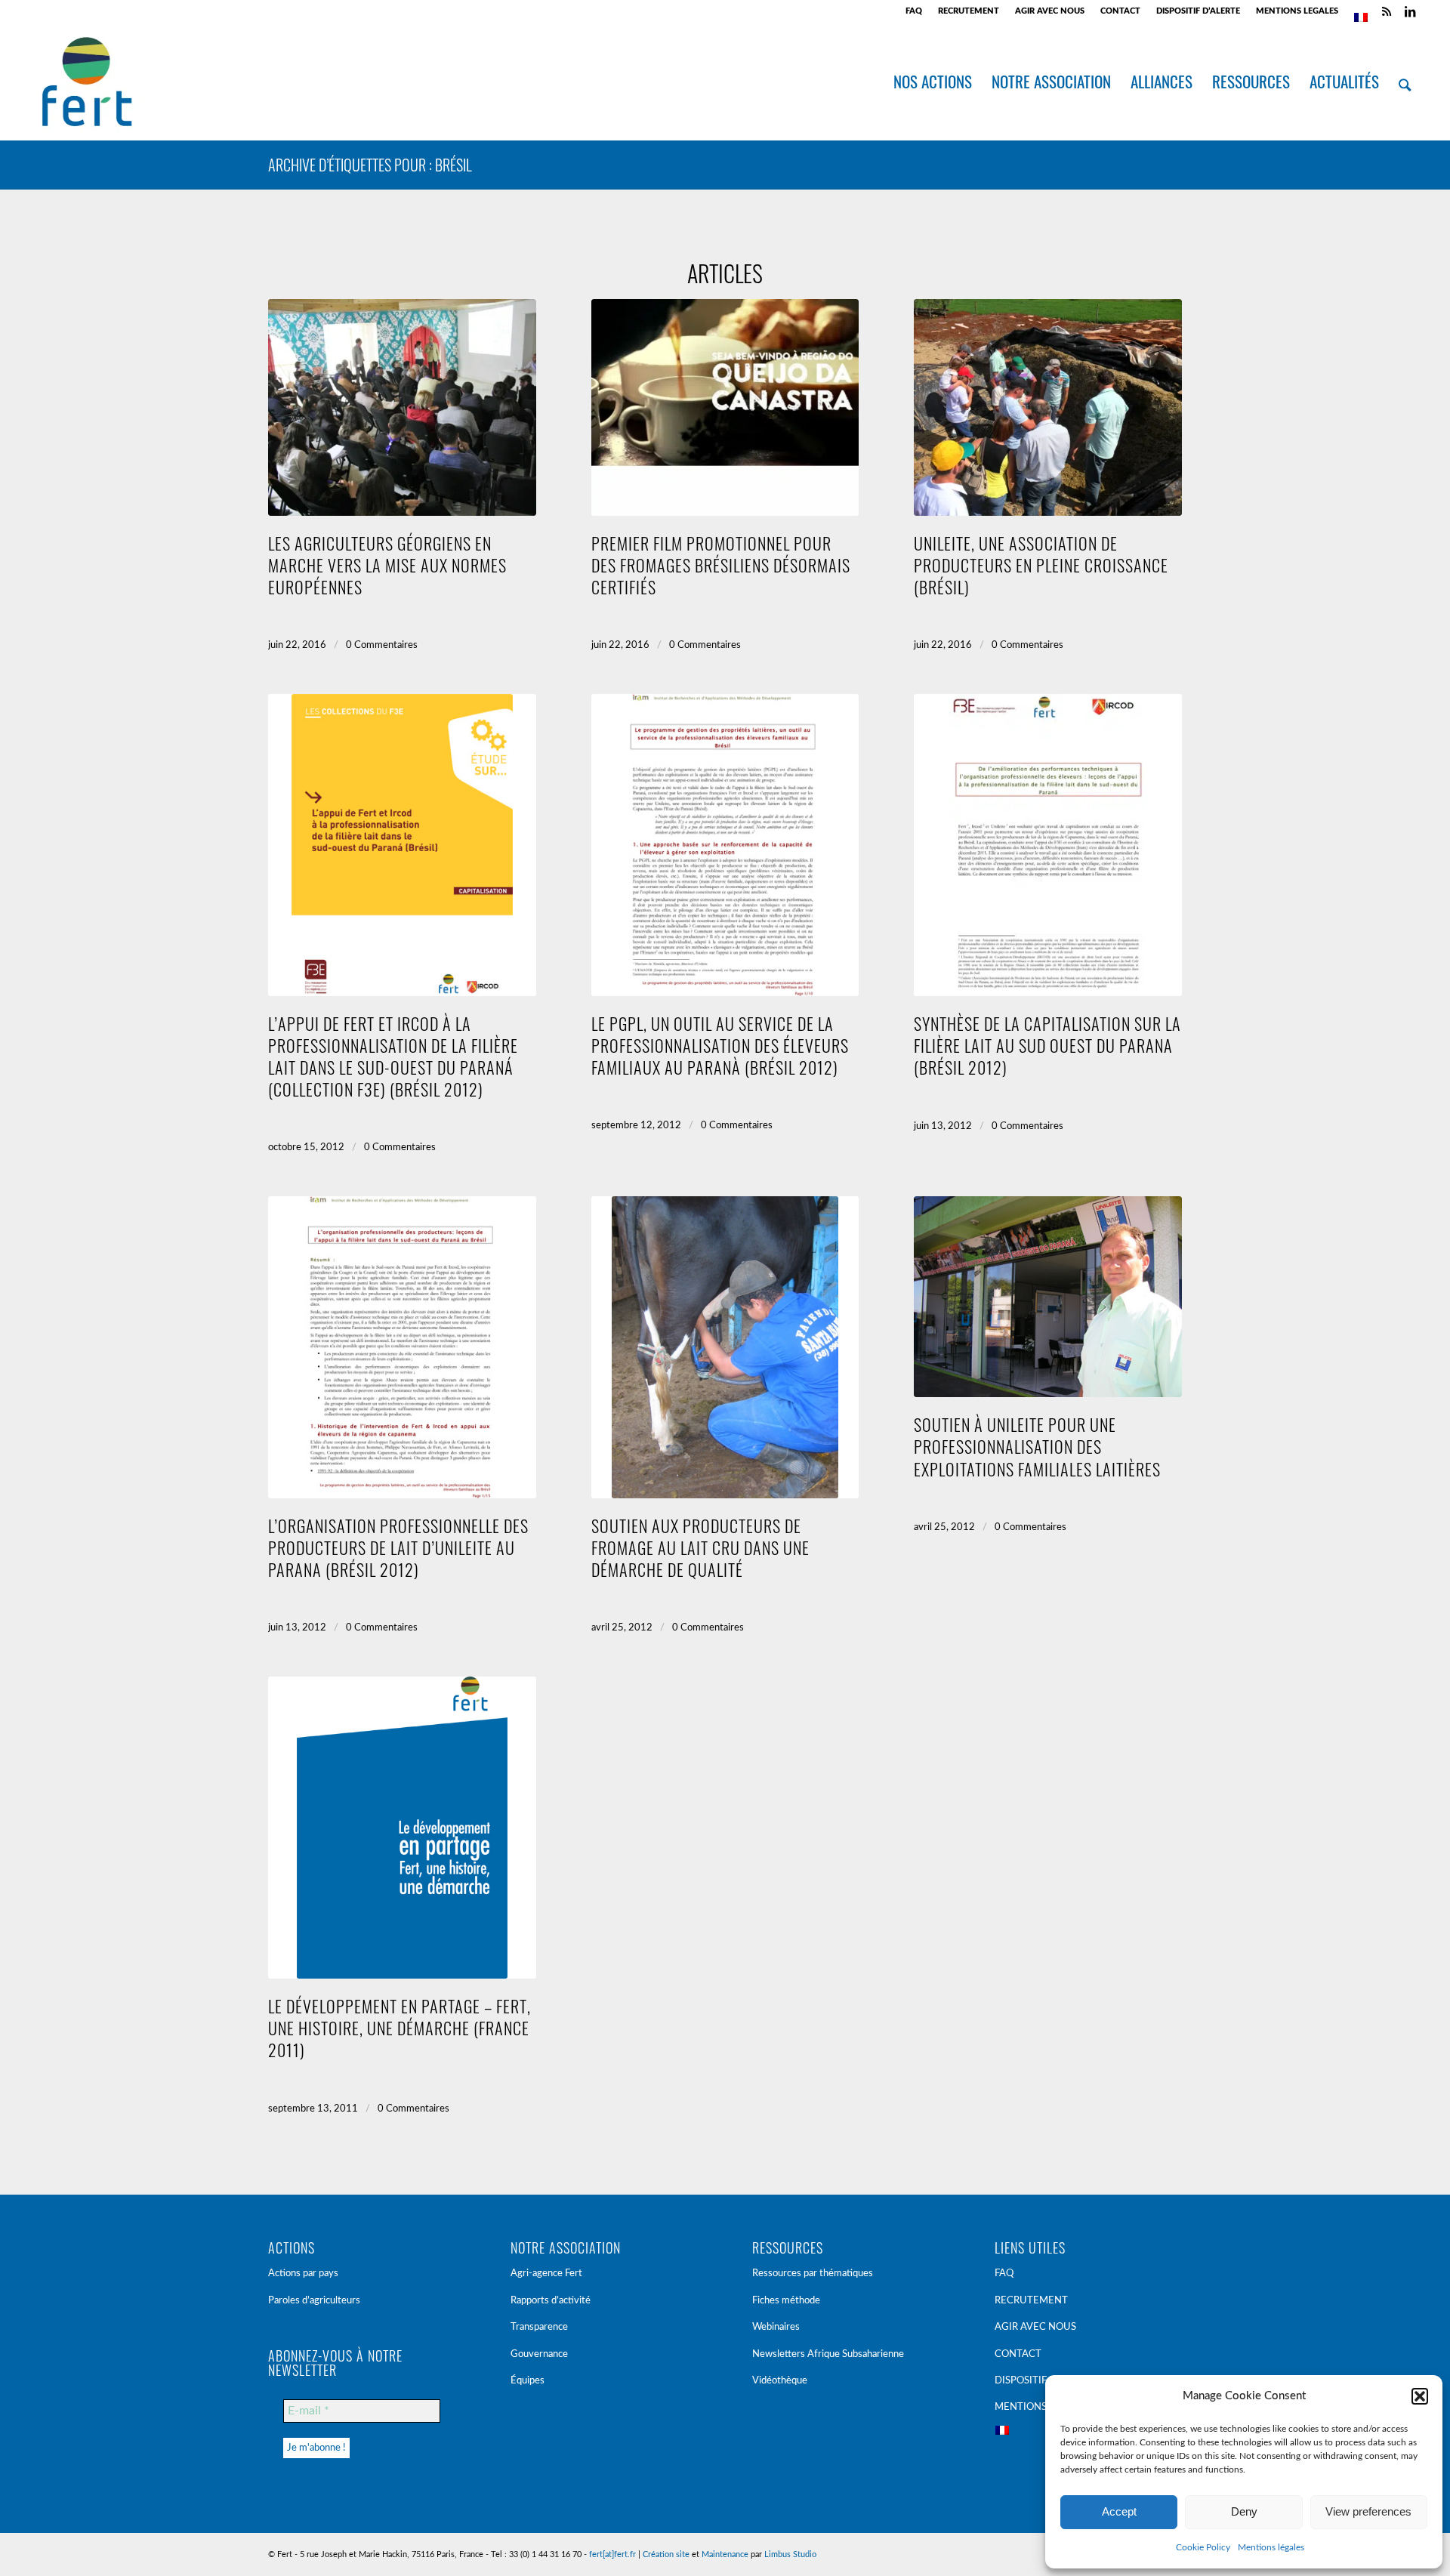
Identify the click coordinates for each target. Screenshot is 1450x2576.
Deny (1244, 2511)
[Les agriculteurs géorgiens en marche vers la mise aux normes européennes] (402, 407)
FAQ (914, 11)
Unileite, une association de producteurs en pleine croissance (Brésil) (1041, 565)
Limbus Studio (790, 2554)
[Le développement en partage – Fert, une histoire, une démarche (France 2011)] (402, 1828)
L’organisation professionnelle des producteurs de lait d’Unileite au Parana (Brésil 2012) (398, 1547)
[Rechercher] (1405, 82)
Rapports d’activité (551, 2301)
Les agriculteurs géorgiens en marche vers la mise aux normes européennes (387, 565)
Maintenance (725, 2554)
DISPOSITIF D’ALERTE (1198, 11)
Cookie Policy (1203, 2547)
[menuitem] (914, 11)
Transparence (539, 2327)
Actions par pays (303, 2274)
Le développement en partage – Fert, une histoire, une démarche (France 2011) (400, 2027)
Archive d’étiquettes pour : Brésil (370, 165)
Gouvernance (539, 2354)
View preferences (1368, 2511)
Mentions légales (1271, 2547)
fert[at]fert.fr (612, 2554)
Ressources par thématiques (813, 2274)
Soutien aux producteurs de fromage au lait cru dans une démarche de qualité (700, 1547)
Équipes (528, 2381)
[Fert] (86, 82)
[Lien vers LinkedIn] (1410, 11)
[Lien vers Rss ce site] (1387, 11)
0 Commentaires (382, 645)
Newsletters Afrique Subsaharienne (828, 2354)
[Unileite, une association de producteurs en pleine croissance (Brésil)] (1048, 407)
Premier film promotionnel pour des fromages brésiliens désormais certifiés (721, 565)
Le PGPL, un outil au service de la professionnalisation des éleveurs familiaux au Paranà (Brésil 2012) (720, 1045)
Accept (1119, 2511)
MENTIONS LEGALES (1297, 11)
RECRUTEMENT (969, 11)
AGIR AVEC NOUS (1050, 11)
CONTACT (1120, 11)
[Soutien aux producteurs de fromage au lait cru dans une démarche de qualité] (725, 1347)
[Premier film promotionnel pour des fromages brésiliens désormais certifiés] (725, 407)
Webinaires (776, 2327)
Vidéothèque (780, 2381)
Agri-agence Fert (546, 2274)
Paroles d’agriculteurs (314, 2301)
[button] (1420, 2396)
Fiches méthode (786, 2301)
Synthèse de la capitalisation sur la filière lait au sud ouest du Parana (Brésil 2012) (1047, 1045)
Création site (666, 2554)
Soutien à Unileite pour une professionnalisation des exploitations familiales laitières (1037, 1446)
